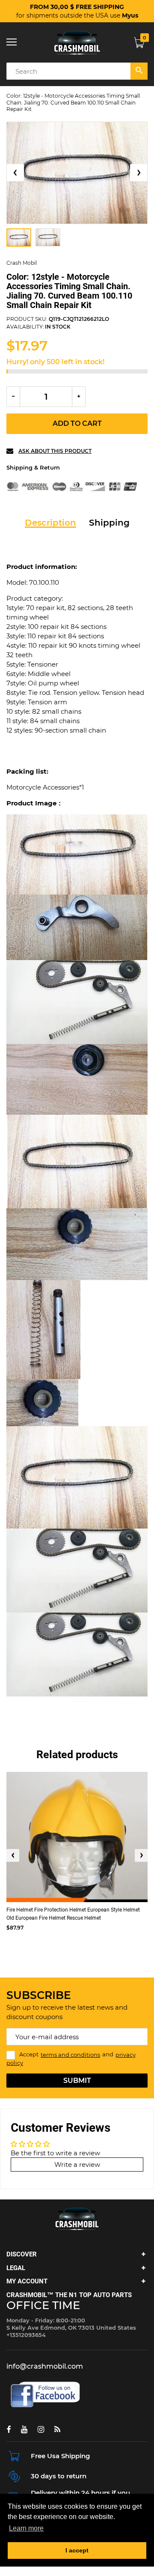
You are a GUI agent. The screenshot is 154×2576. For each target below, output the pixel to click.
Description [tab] (50, 523)
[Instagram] (41, 2429)
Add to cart (77, 423)
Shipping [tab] (109, 523)
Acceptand (71, 2059)
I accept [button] (77, 2550)
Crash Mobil (22, 263)
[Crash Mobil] (77, 42)
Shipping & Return (33, 467)
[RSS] (57, 2429)
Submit (77, 2081)
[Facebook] (9, 2429)
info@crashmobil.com (45, 2366)
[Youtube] (24, 2429)
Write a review (77, 2165)
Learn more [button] (26, 2528)
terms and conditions (70, 2055)
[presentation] (13, 1855)
